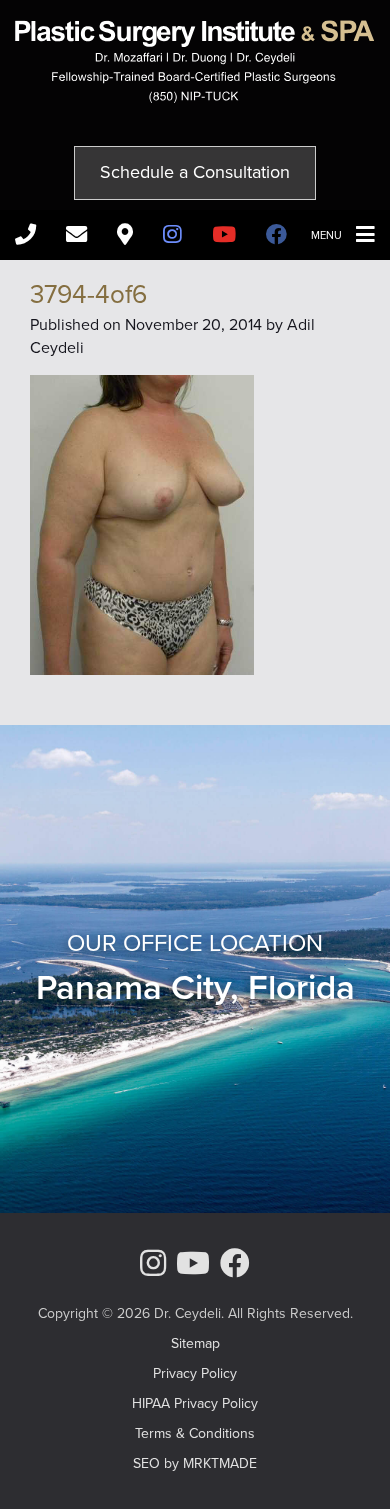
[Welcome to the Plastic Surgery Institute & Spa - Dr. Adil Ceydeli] (195, 97)
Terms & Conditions (195, 1433)
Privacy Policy (195, 1373)
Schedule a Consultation (195, 172)
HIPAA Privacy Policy (195, 1403)
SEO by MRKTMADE (195, 1463)
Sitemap (195, 1343)
